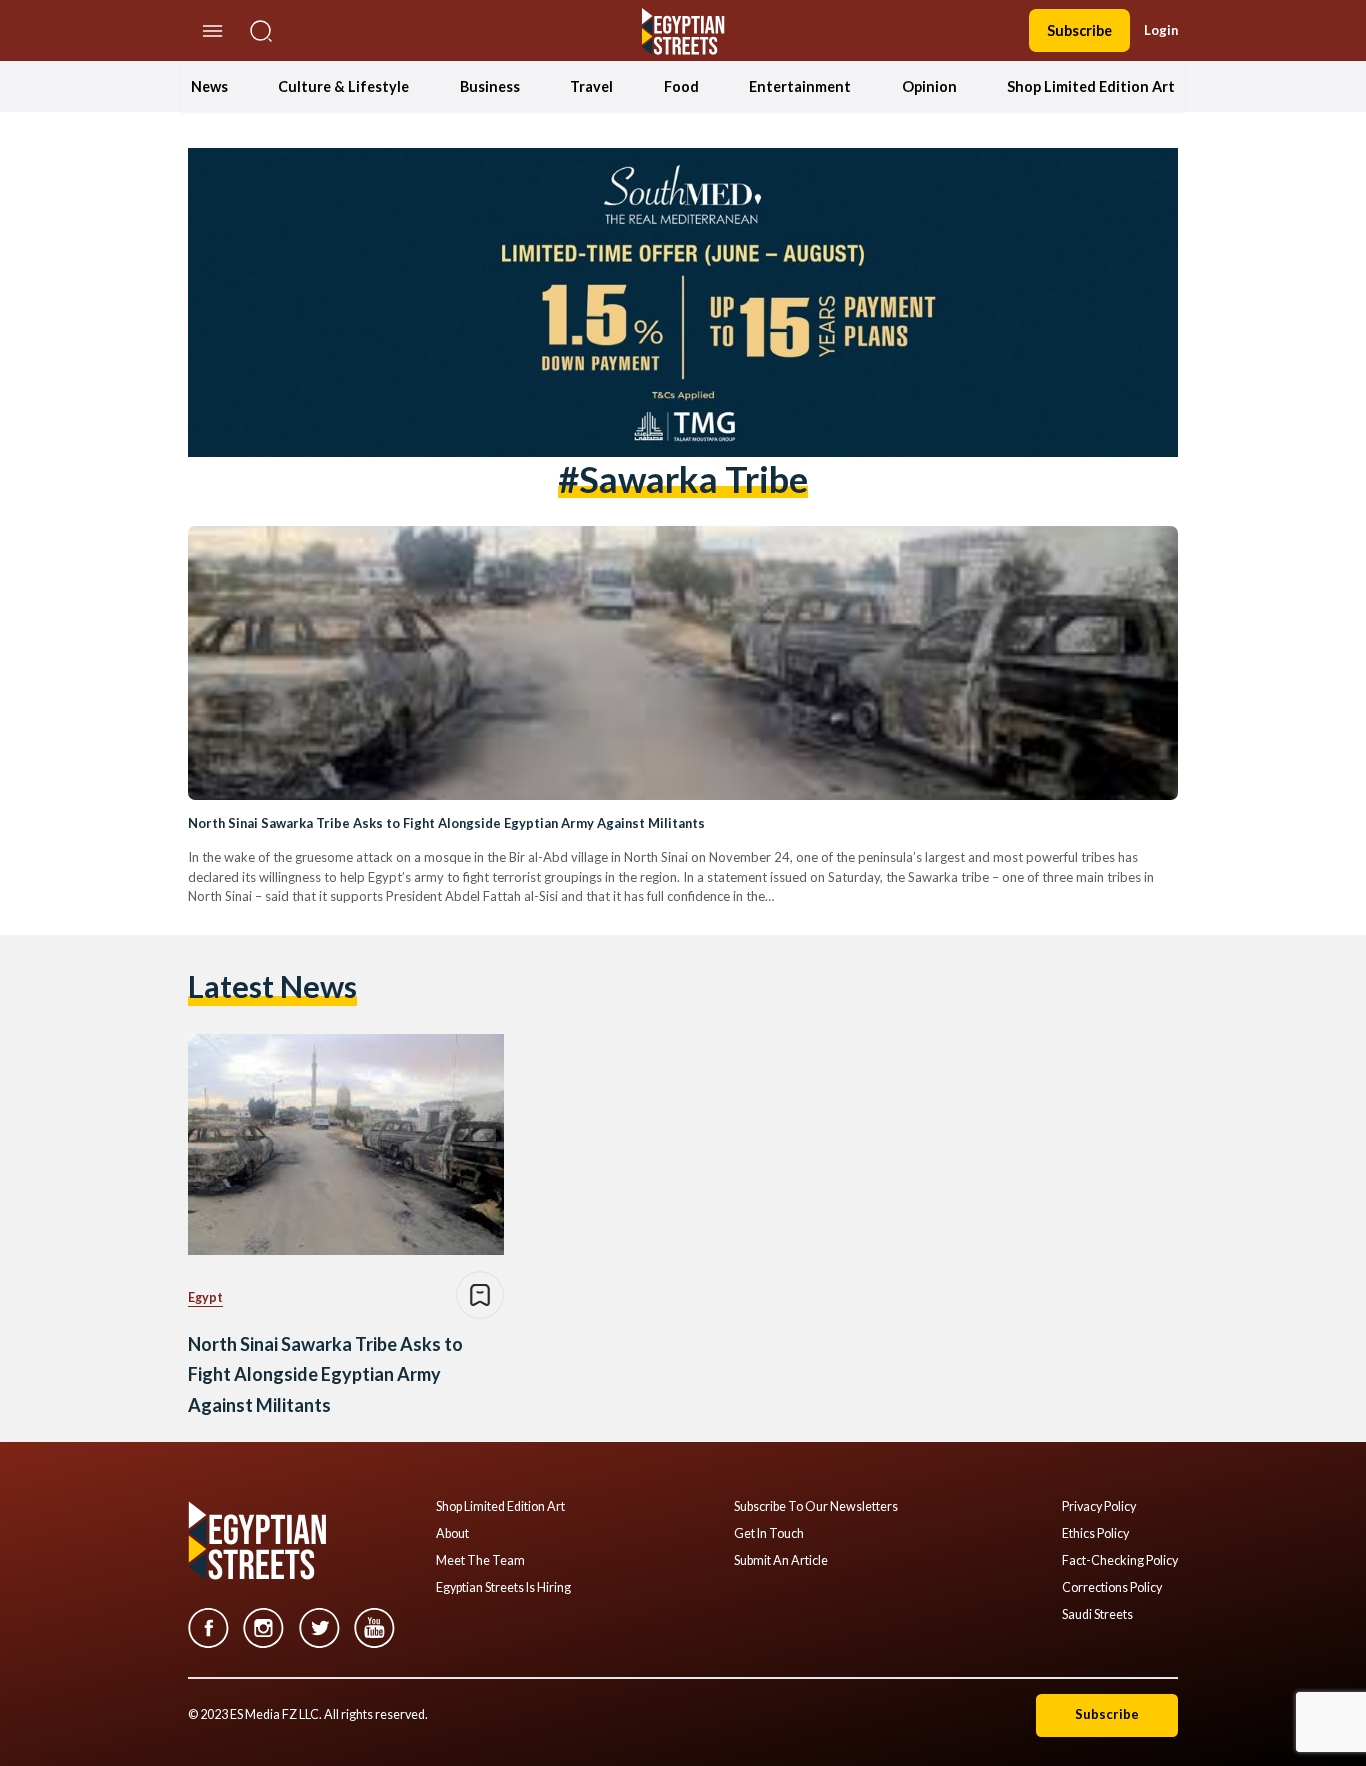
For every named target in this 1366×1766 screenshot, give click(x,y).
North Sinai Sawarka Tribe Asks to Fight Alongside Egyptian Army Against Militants (446, 823)
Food (681, 86)
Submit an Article (781, 1561)
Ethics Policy (1095, 1534)
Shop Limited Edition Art (1091, 86)
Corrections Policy (1112, 1588)
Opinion (929, 86)
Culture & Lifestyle (343, 86)
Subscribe (1079, 30)
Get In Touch (769, 1534)
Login (1161, 30)
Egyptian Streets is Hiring (503, 1588)
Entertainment (800, 86)
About (452, 1534)
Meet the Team (480, 1561)
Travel (591, 86)
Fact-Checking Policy (1120, 1561)
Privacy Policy (1099, 1507)
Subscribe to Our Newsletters (816, 1507)
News (209, 86)
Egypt (205, 1297)
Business (490, 86)
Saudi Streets (1097, 1615)
